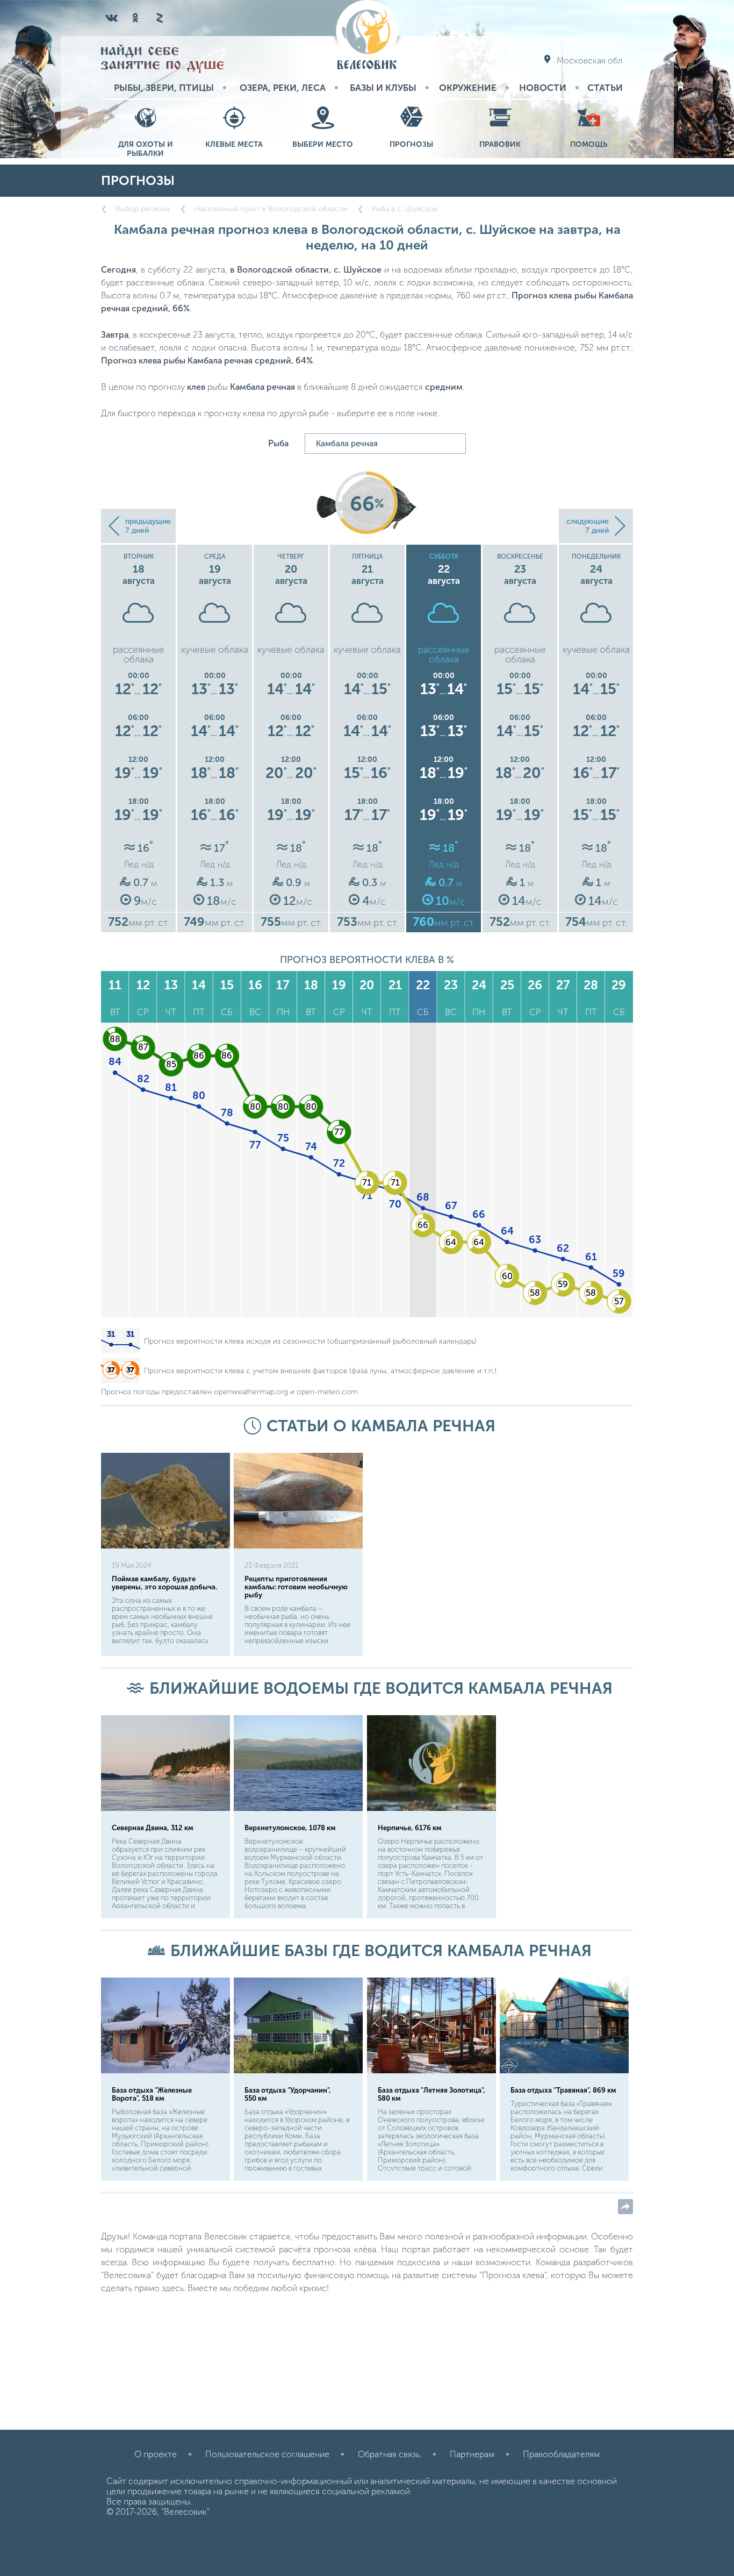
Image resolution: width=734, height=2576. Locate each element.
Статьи (605, 88)
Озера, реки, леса (283, 88)
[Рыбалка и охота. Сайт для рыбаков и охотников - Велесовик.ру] (367, 36)
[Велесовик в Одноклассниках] (135, 18)
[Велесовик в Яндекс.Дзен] (159, 18)
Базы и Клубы (383, 88)
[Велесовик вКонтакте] (112, 18)
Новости (543, 88)
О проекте (156, 2454)
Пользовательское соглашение (267, 2454)
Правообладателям (561, 2454)
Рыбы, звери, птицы (164, 88)
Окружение (468, 88)
